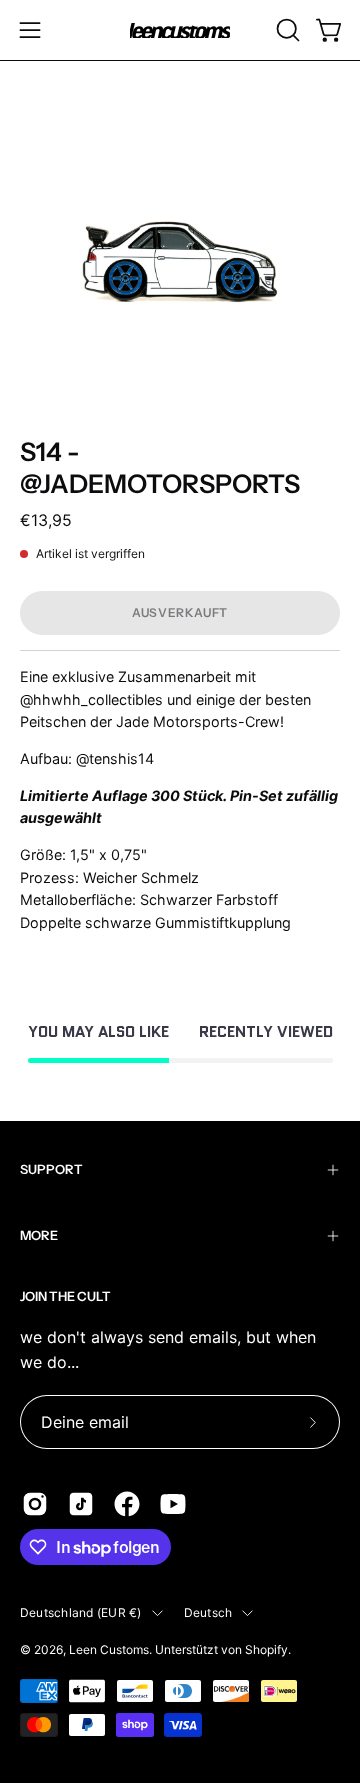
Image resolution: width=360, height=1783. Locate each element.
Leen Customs (109, 1649)
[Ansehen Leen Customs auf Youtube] (173, 1504)
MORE (39, 1235)
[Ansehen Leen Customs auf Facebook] (127, 1504)
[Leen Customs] (180, 30)
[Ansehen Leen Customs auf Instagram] (35, 1504)
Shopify (266, 1649)
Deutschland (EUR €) (81, 1612)
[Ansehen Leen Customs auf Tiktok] (81, 1504)
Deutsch (208, 1612)
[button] (286, 30)
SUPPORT (51, 1169)
